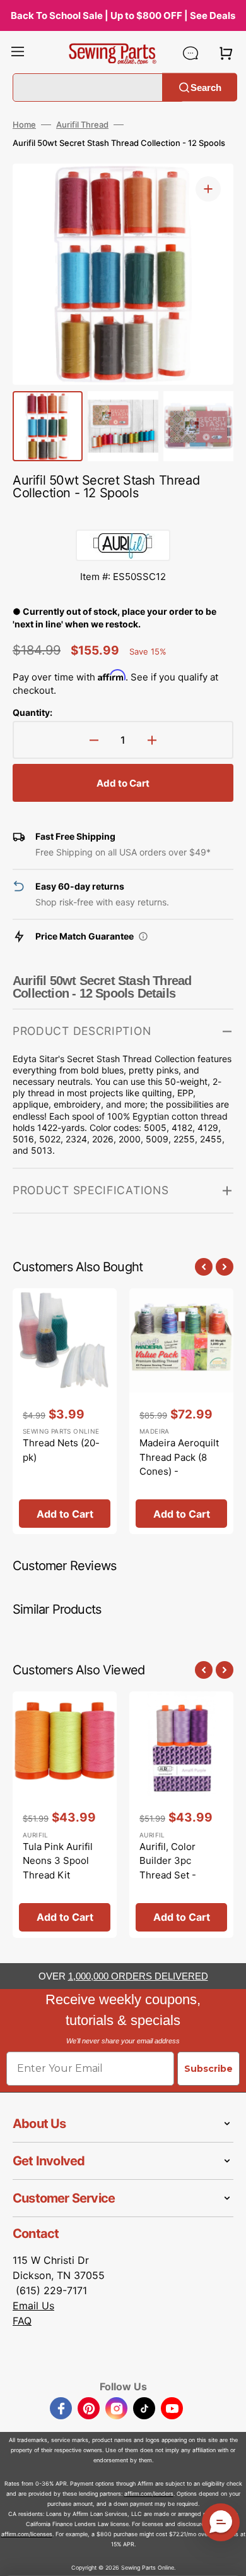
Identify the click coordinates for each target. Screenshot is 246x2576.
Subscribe (208, 2069)
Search (206, 87)
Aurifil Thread (82, 124)
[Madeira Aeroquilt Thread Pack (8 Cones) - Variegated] (181, 1412)
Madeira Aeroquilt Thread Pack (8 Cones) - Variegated (179, 1464)
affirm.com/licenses (27, 2534)
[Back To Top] (227, 2557)
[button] (18, 53)
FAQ (22, 2321)
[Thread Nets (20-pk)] (65, 1412)
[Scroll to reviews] (123, 517)
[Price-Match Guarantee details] (143, 936)
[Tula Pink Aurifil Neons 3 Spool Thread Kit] (65, 1815)
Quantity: (32, 712)
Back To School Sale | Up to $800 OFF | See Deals (123, 15)
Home (24, 124)
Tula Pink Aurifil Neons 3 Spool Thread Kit (58, 1861)
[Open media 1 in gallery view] (208, 189)
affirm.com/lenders (149, 2494)
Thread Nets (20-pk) (61, 1450)
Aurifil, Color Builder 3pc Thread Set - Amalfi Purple (169, 1868)
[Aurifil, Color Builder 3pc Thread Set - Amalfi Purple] (181, 1815)
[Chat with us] (190, 53)
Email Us (33, 2306)
